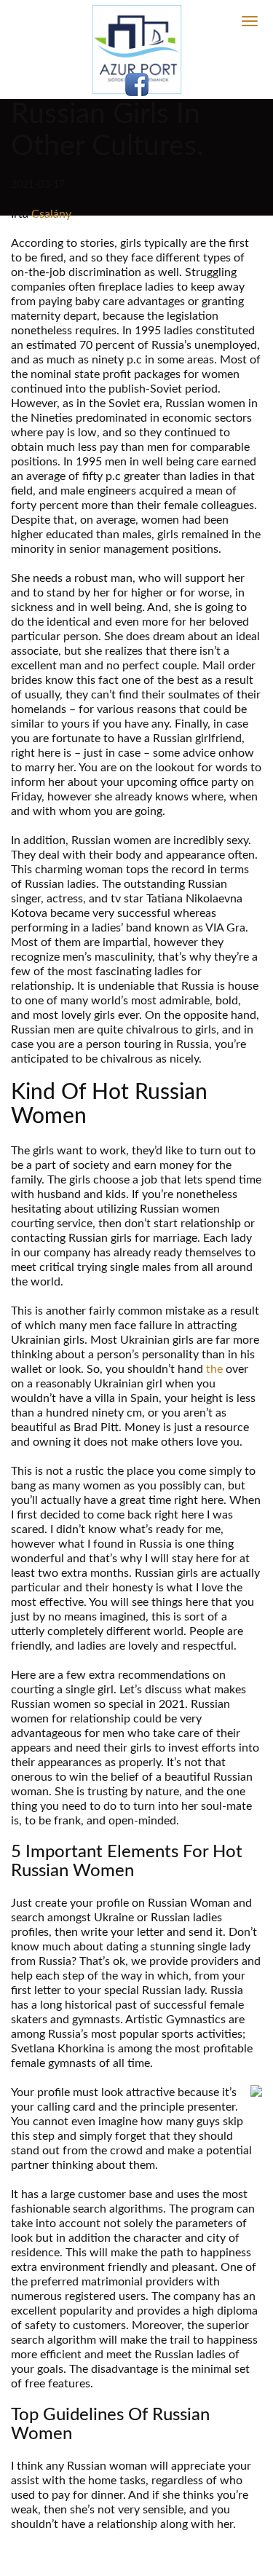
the (214, 1369)
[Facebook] (137, 84)
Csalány (51, 214)
